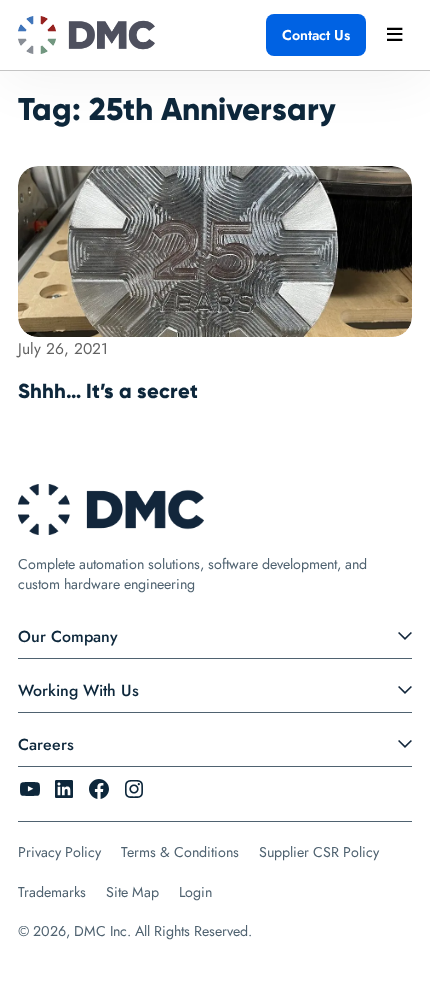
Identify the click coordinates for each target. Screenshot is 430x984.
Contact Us (316, 35)
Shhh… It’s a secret (108, 391)
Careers (46, 744)
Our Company (68, 636)
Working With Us (78, 690)
